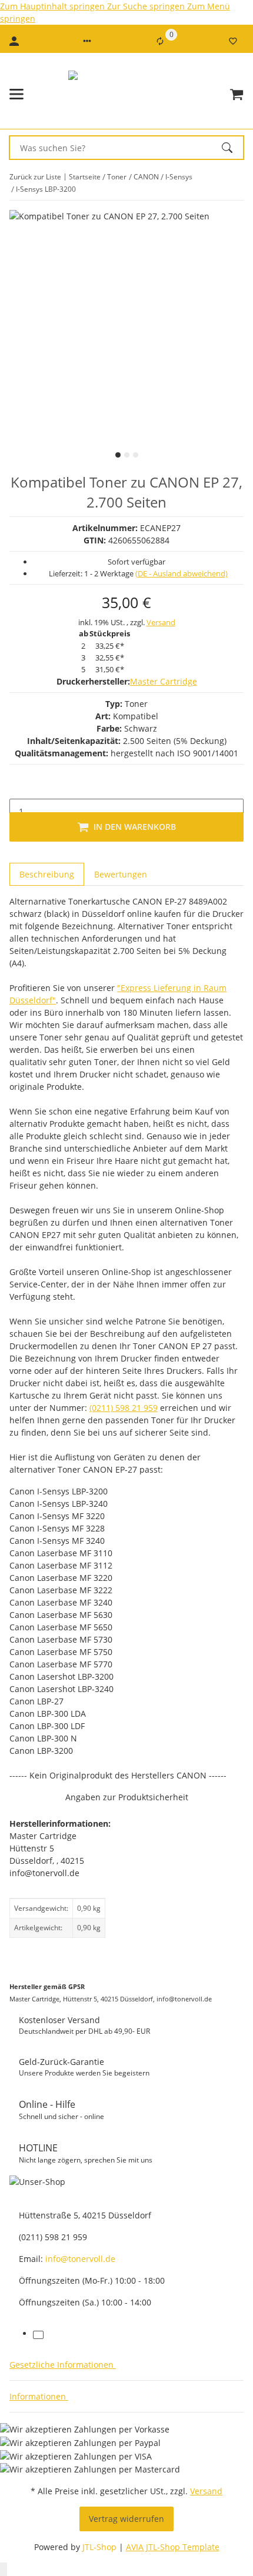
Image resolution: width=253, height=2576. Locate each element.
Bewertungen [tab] (121, 874)
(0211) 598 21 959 (124, 1408)
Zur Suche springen (147, 6)
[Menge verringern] (19, 786)
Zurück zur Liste (35, 177)
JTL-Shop (101, 2547)
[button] (87, 41)
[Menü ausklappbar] (16, 94)
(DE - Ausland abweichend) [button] (182, 573)
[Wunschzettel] (233, 41)
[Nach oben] (4, 2569)
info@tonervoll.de (80, 2259)
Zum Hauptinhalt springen (54, 6)
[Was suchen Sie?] (232, 148)
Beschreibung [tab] (47, 874)
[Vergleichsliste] (160, 41)
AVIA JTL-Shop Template (173, 2547)
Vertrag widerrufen (126, 2519)
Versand (161, 622)
